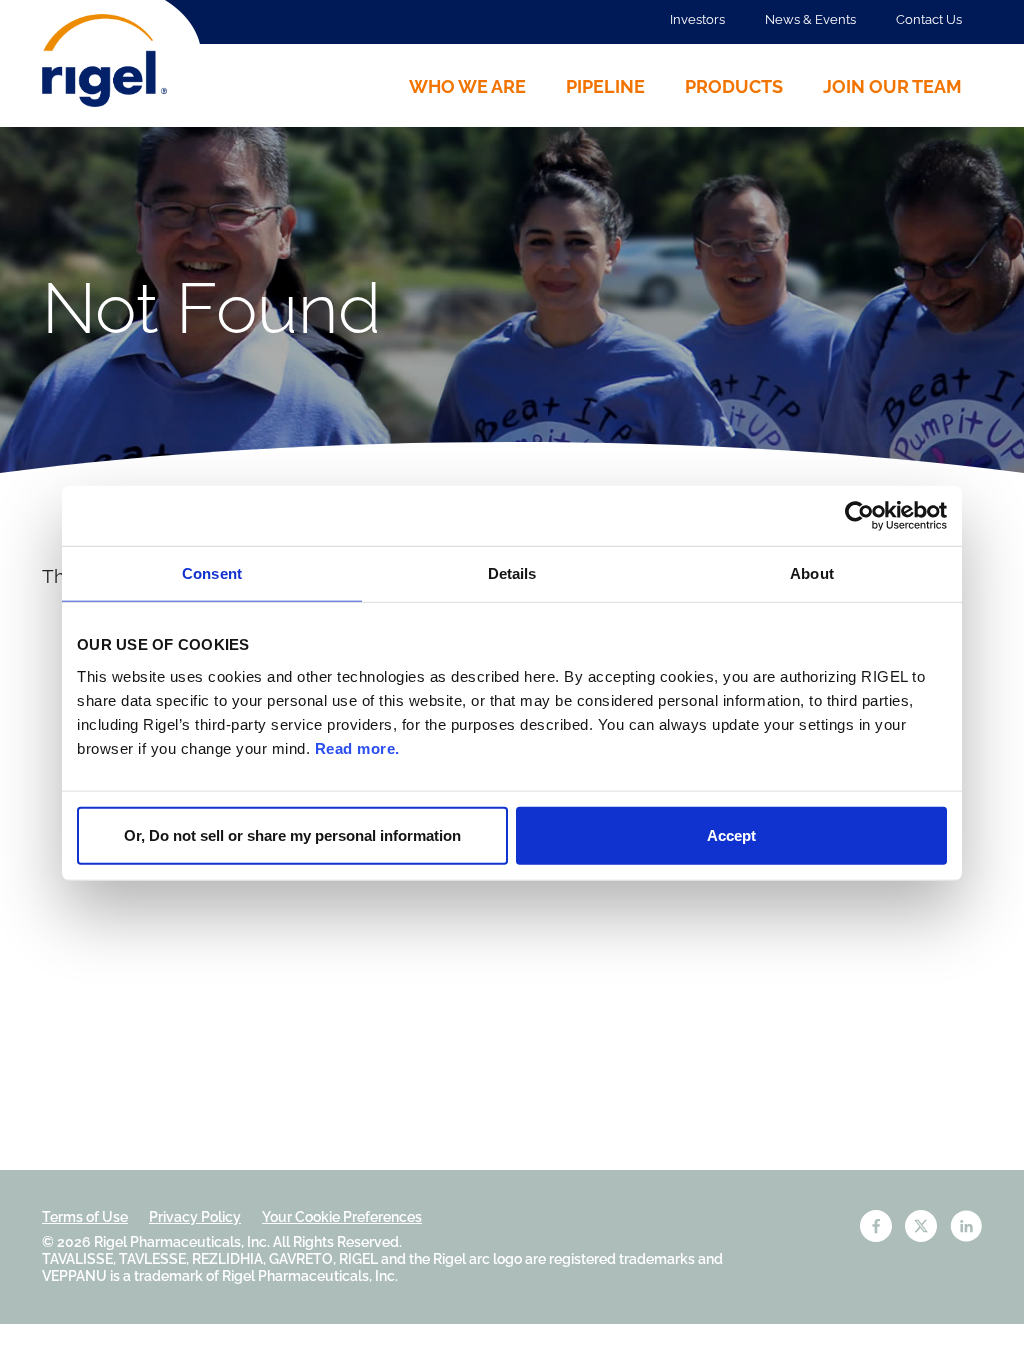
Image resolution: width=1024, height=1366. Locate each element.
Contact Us (929, 19)
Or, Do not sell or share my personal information (292, 834)
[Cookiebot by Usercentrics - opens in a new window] (859, 516)
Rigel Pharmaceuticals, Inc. (182, 1242)
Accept (731, 834)
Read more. (357, 747)
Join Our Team (892, 86)
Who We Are (467, 86)
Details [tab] (512, 573)
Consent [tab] (212, 573)
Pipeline (605, 86)
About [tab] (812, 573)
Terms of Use (85, 1217)
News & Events (810, 19)
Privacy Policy (195, 1217)
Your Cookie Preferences (342, 1217)
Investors (697, 19)
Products (734, 86)
